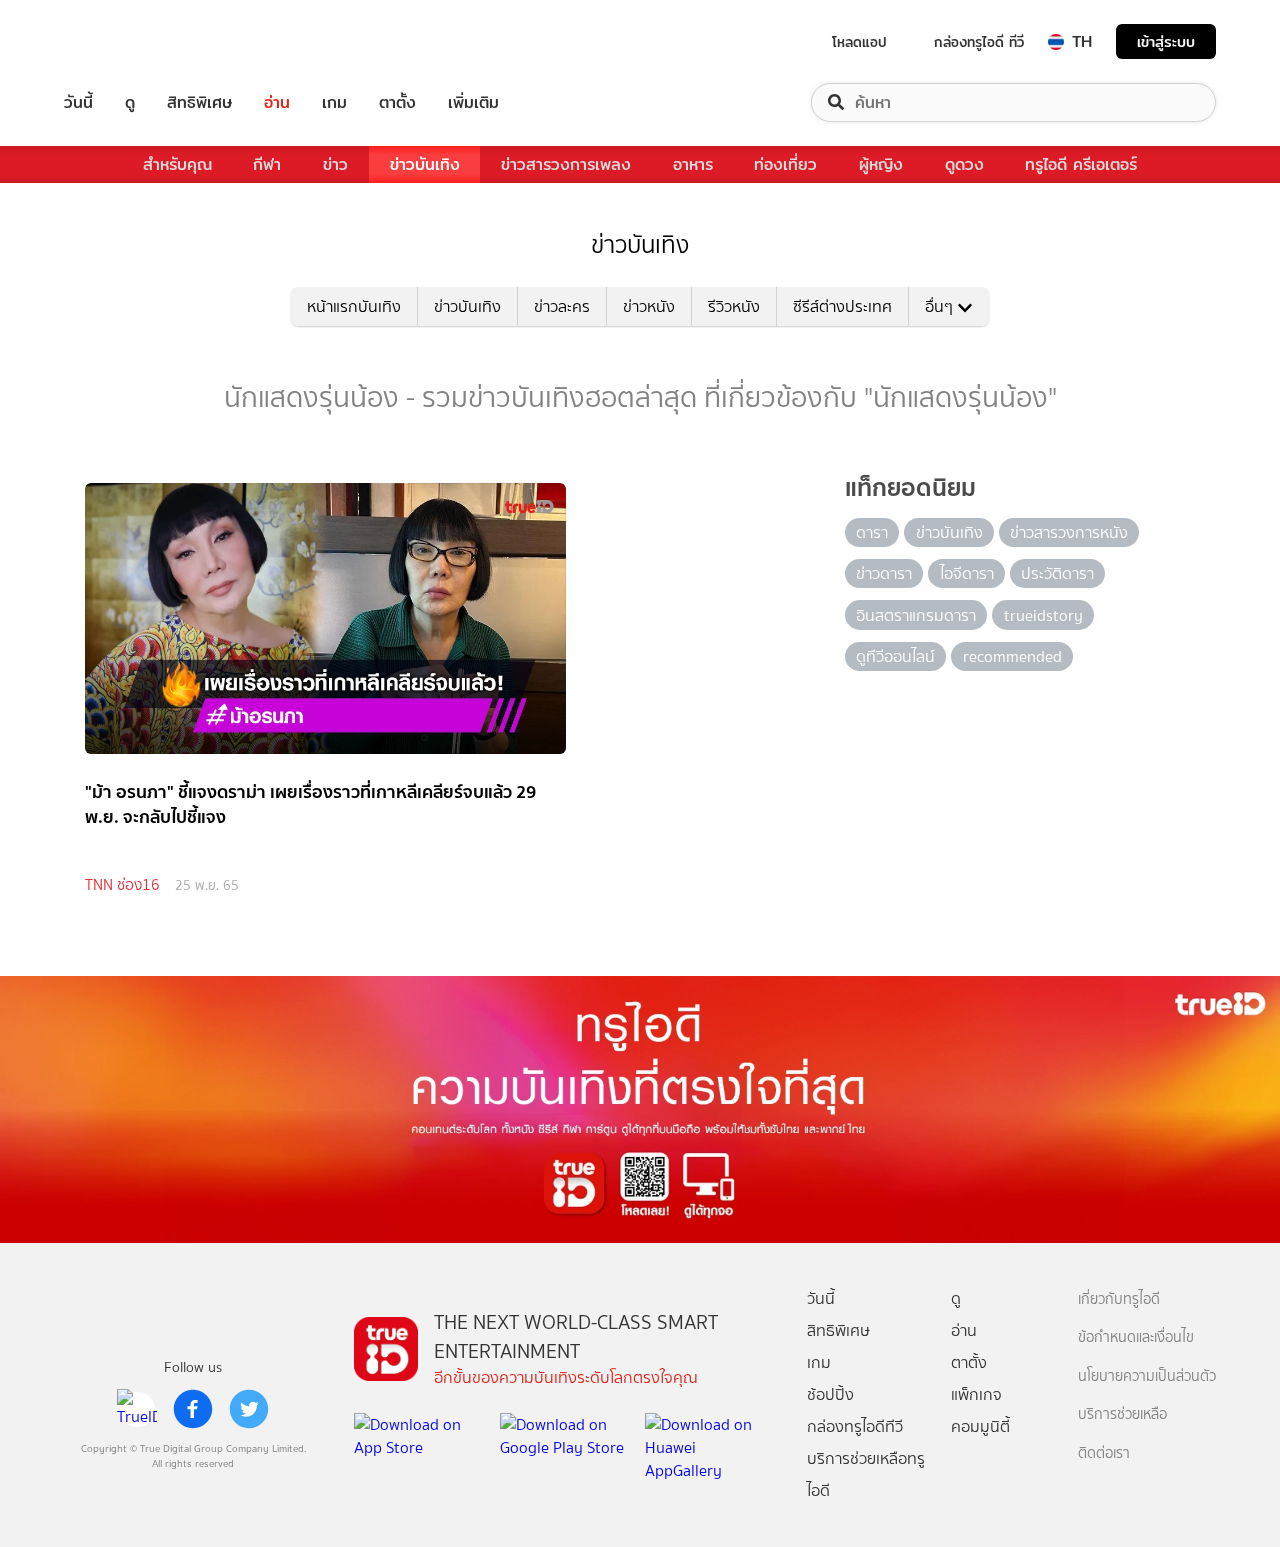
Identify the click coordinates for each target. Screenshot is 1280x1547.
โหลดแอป (859, 42)
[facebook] (193, 1409)
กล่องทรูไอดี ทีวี (979, 42)
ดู (130, 102)
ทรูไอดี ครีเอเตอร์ (1081, 164)
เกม (334, 102)
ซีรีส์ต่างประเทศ (842, 306)
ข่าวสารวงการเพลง (566, 164)
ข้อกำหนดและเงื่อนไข (1136, 1337)
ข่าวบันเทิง (425, 164)
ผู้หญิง (881, 164)
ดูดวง (964, 164)
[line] (137, 1409)
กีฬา (267, 164)
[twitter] (249, 1409)
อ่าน (277, 102)
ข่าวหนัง (649, 306)
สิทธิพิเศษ (199, 102)
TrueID (124, 41)
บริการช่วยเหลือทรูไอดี (866, 1474)
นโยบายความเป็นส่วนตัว (1147, 1376)
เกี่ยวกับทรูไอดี (1119, 1299)
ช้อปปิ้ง (830, 1394)
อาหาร (693, 164)
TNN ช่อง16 (122, 885)
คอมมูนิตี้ (980, 1426)
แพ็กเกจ (976, 1394)
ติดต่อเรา (1104, 1453)
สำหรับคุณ (177, 164)
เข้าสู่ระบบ (1166, 41)
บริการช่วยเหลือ (1122, 1414)
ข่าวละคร (562, 306)
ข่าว (335, 164)
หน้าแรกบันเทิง (354, 306)
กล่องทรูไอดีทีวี (855, 1426)
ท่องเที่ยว (785, 164)
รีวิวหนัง (734, 306)
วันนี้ (78, 102)
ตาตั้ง (397, 102)
